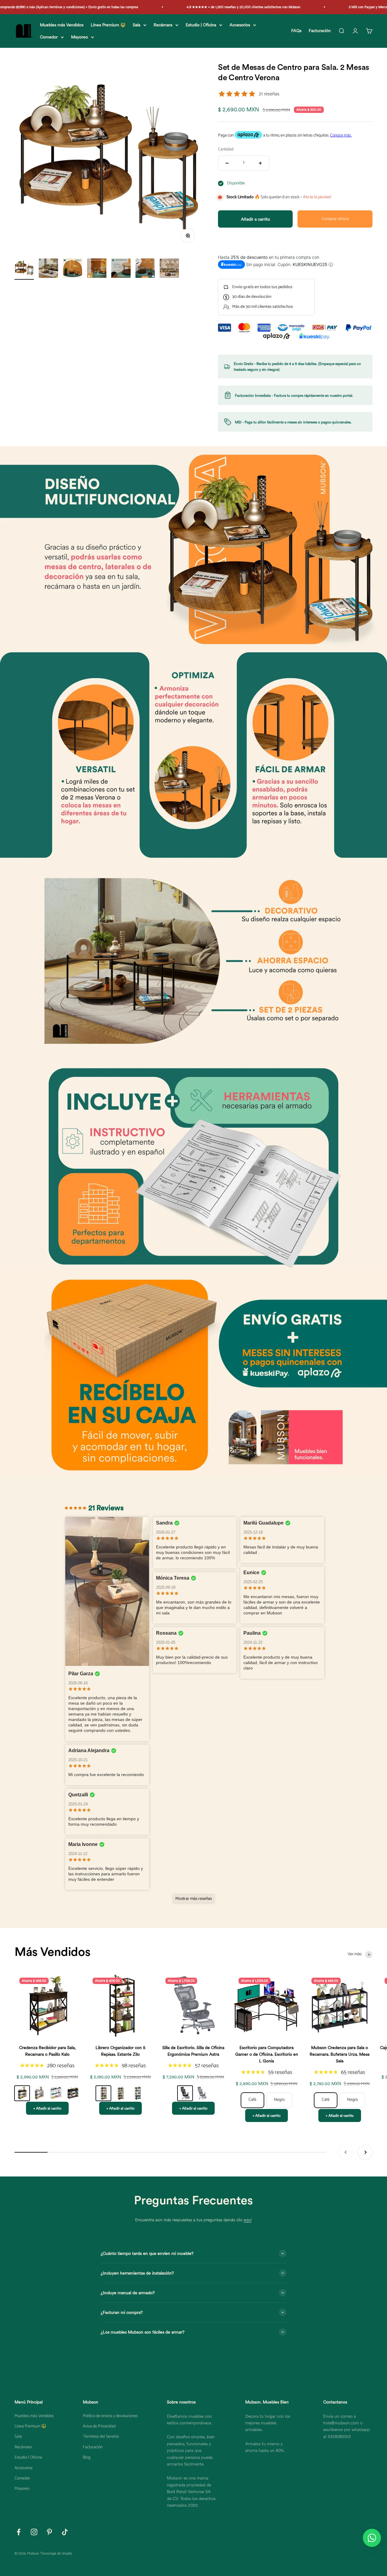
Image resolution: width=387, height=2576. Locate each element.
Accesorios (240, 25)
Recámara (163, 25)
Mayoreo (80, 37)
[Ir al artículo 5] (121, 269)
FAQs (296, 31)
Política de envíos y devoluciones (110, 2416)
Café (252, 2100)
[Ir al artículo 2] (48, 269)
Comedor (49, 37)
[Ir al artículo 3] (73, 269)
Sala (137, 25)
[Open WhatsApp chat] (372, 2538)
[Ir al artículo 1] (24, 269)
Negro (279, 2100)
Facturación (320, 31)
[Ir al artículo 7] (169, 269)
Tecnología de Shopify (56, 2553)
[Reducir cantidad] (227, 163)
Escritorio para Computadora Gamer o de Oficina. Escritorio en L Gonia (267, 2054)
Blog (87, 2458)
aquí (248, 2220)
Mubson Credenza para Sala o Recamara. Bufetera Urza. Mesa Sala (340, 2054)
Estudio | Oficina (201, 25)
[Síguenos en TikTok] (65, 2532)
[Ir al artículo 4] (97, 269)
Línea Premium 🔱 (108, 25)
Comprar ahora (335, 219)
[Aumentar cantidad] (260, 163)
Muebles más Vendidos (62, 25)
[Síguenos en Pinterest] (49, 2532)
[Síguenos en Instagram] (34, 2532)
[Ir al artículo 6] (145, 269)
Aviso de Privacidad (99, 2426)
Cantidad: (226, 150)
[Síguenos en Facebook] (19, 2532)
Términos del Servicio (101, 2437)
